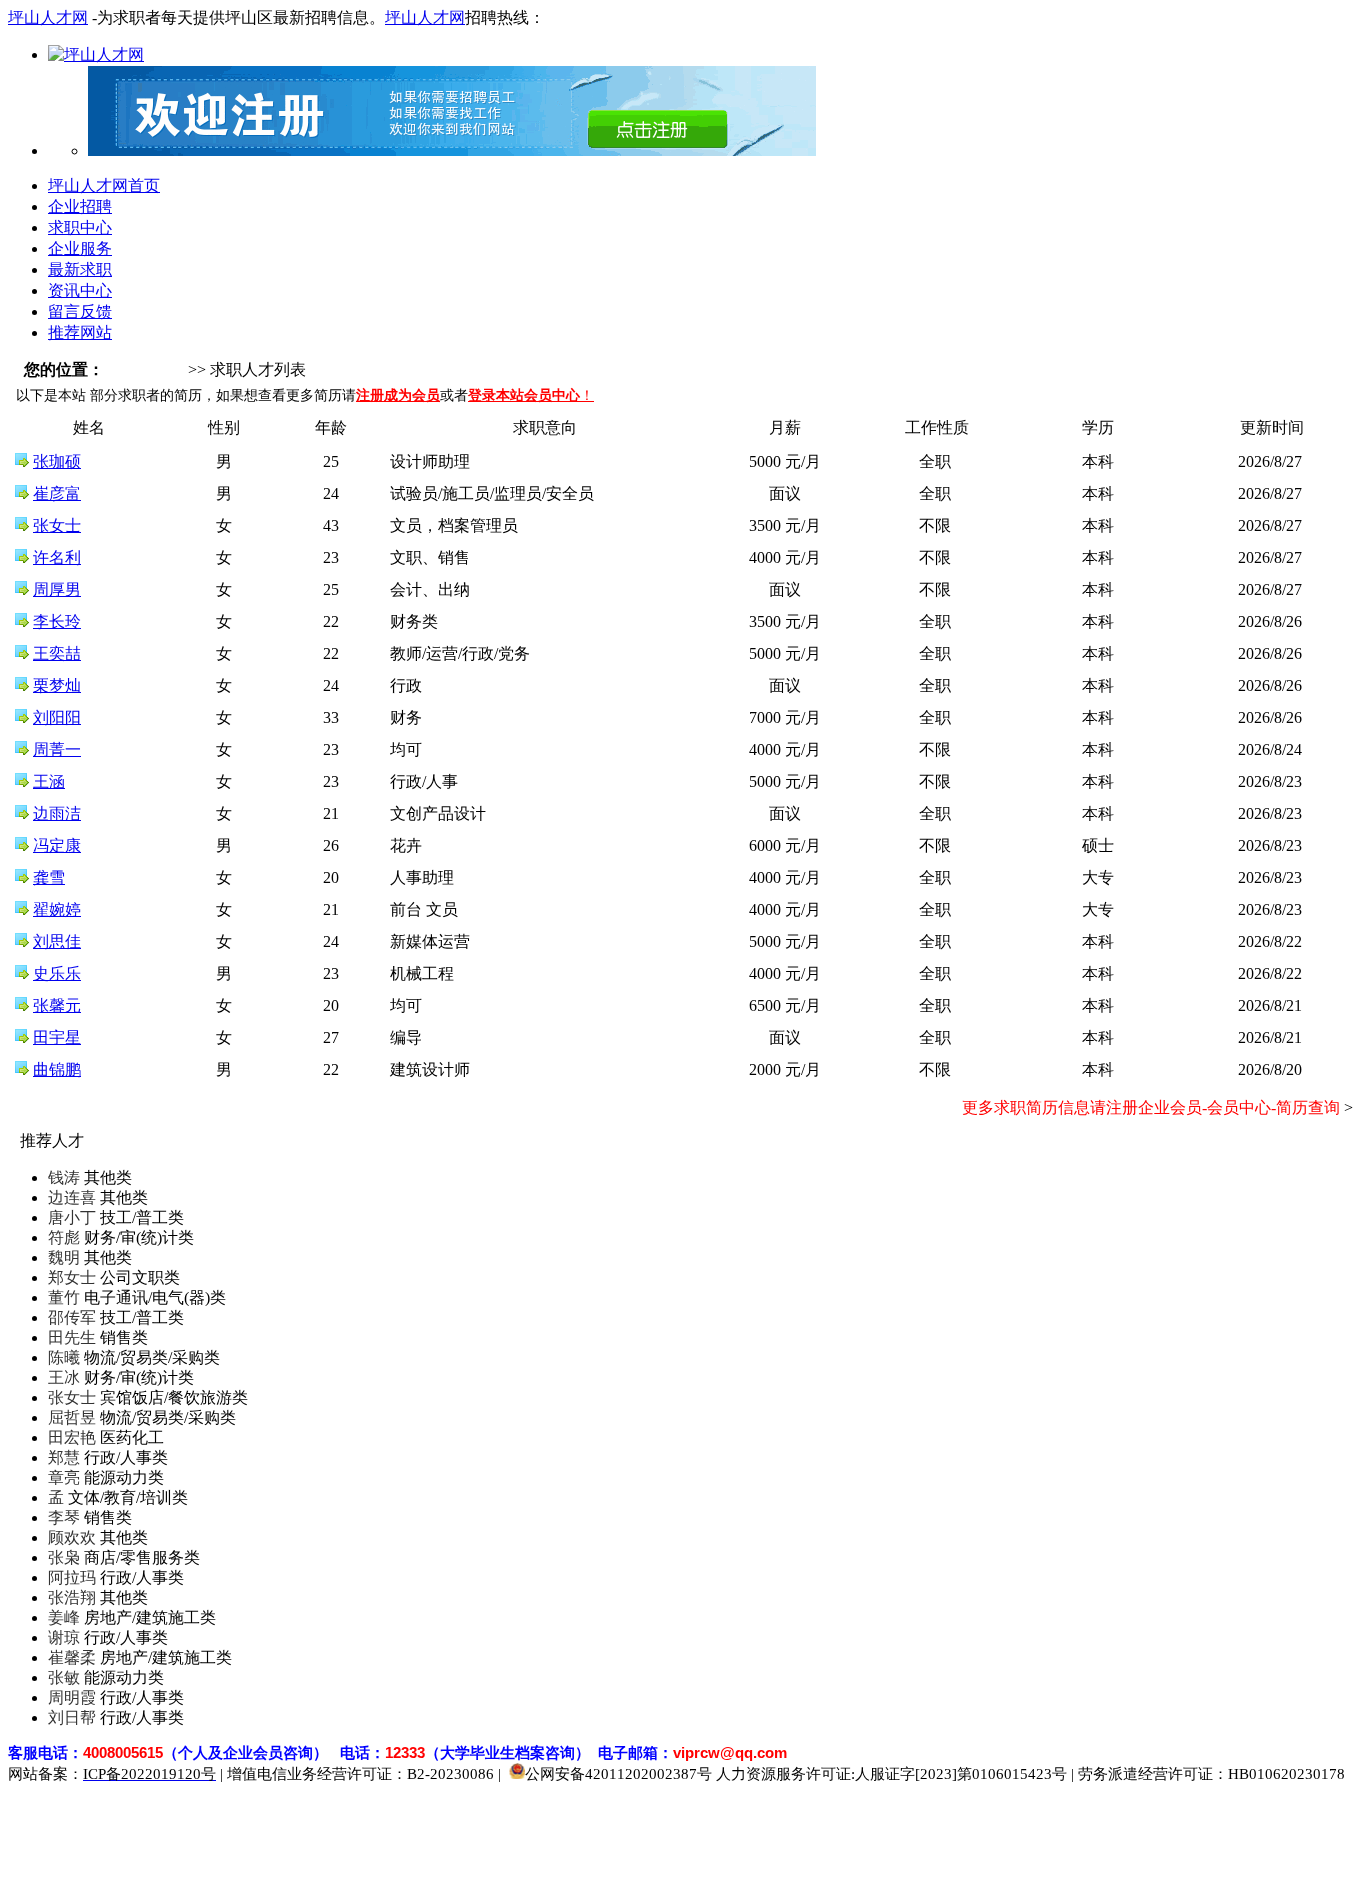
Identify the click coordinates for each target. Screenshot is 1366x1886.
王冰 (64, 1377)
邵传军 (72, 1317)
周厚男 (57, 589)
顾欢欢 (72, 1537)
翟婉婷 (57, 909)
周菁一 (57, 749)
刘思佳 (57, 941)
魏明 (64, 1257)
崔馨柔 (72, 1657)
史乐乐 (57, 973)
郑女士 (72, 1277)
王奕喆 (57, 653)
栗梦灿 (57, 685)
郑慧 (64, 1457)
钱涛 (64, 1177)
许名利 (57, 557)
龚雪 (49, 877)
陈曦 (64, 1357)
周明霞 (72, 1697)
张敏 (64, 1677)
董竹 (64, 1297)
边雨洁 (57, 813)
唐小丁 (72, 1217)
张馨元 (57, 1005)
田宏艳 (72, 1437)
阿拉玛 (72, 1577)
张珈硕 (57, 461)
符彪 (64, 1237)
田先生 (72, 1337)
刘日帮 (72, 1717)
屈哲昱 (72, 1417)
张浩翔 (72, 1597)
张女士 (57, 525)
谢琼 (64, 1637)
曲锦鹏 (57, 1069)
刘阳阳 (57, 717)
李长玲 (57, 621)
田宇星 (57, 1037)
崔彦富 (57, 493)
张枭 (64, 1557)
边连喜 (72, 1197)
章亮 (64, 1477)
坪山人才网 (48, 17)
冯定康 (57, 845)
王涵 (49, 781)
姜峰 (64, 1617)
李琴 (64, 1517)
